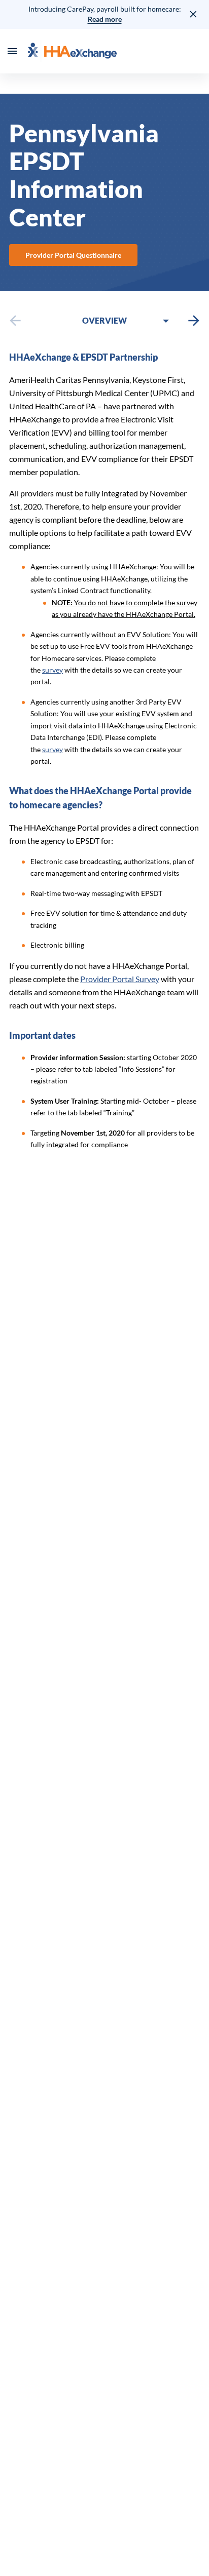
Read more (105, 19)
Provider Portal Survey (120, 979)
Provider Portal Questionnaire (73, 255)
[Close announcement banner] (194, 14)
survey (53, 670)
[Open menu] (12, 51)
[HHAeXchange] (72, 51)
